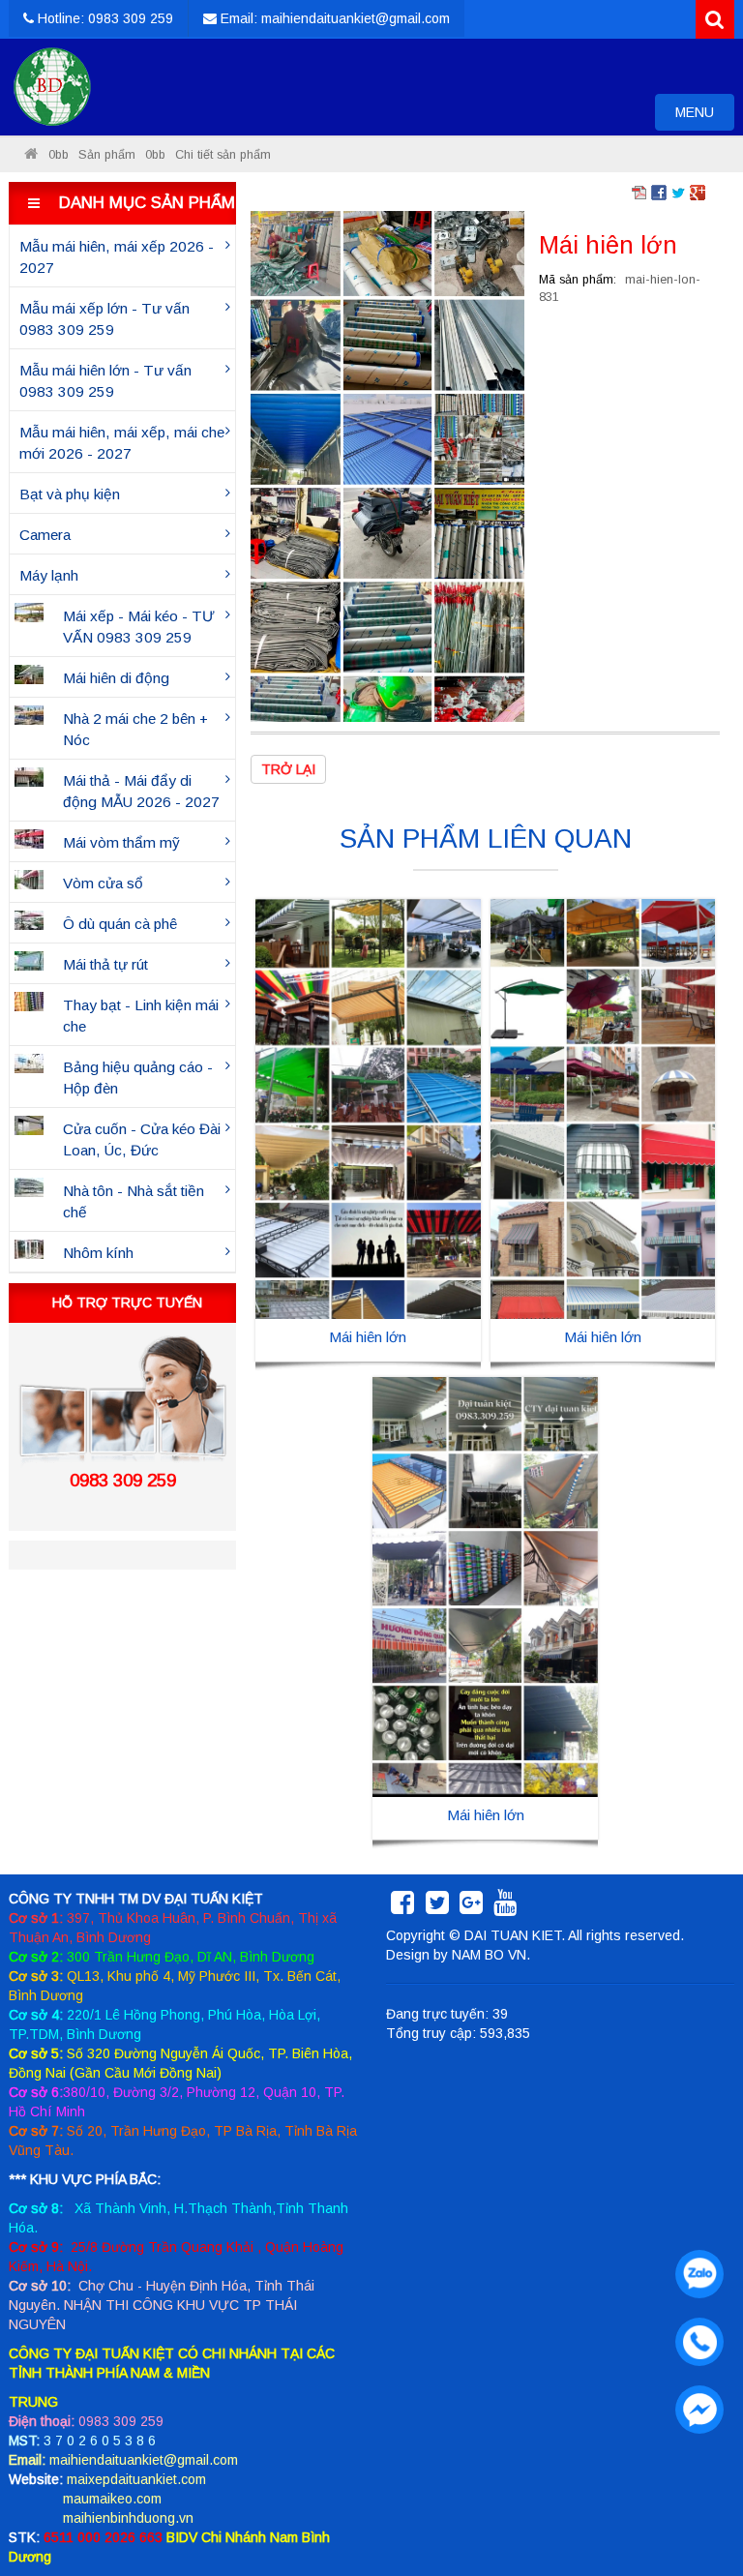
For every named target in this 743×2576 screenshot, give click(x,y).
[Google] (471, 1907)
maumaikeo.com (112, 2499)
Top (697, 2506)
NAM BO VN (489, 1955)
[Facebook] (402, 1907)
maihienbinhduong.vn (128, 2518)
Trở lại (288, 769)
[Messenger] (695, 2405)
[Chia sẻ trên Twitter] (678, 192)
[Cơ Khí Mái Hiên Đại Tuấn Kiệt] (52, 87)
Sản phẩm (107, 155)
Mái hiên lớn (368, 1337)
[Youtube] (505, 1907)
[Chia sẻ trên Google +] (698, 192)
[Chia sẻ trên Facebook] (659, 192)
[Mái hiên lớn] (387, 465)
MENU (704, 117)
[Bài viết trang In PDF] (639, 192)
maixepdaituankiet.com (136, 2479)
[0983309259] (695, 2269)
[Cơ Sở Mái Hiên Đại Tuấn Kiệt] (31, 155)
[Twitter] (437, 1907)
